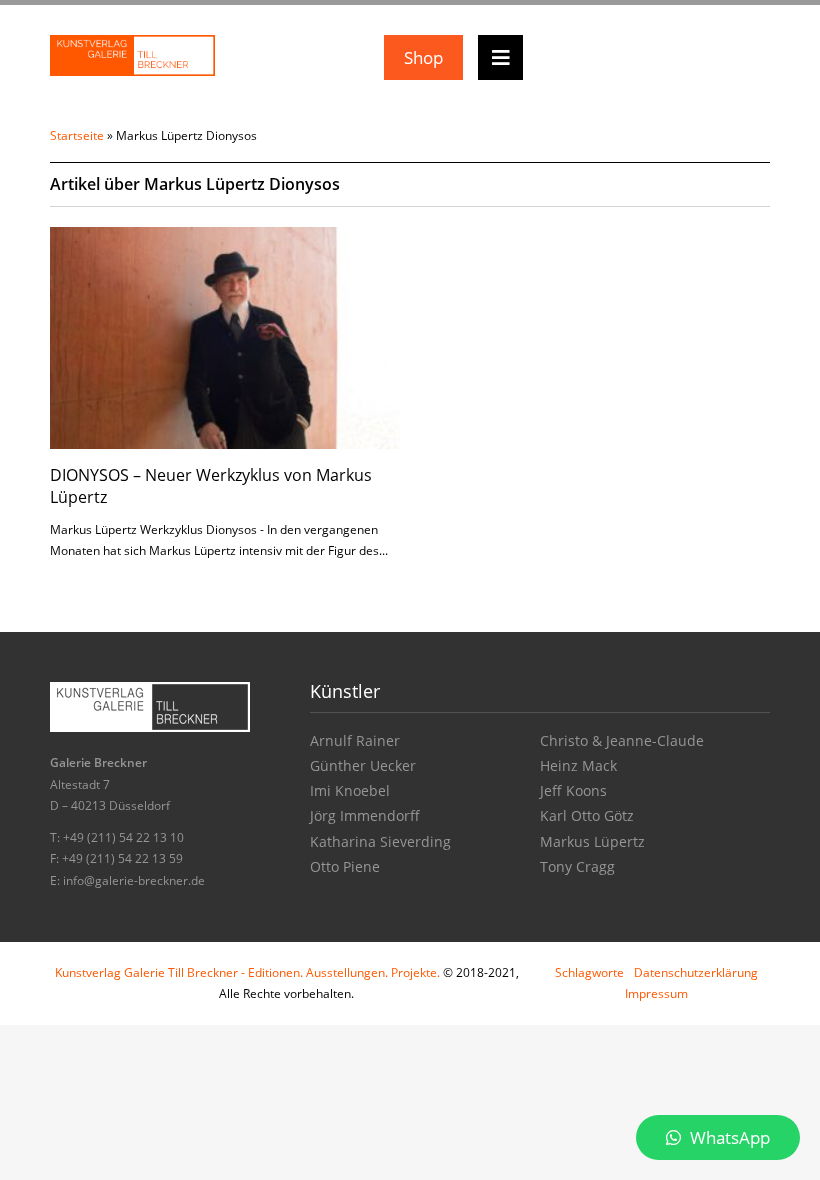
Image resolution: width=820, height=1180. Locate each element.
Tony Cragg (577, 866)
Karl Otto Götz (587, 815)
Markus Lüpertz (592, 841)
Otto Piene (345, 866)
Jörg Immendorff (365, 815)
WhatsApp (728, 1137)
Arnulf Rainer (355, 740)
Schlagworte (589, 972)
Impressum (656, 993)
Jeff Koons (573, 790)
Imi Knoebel (350, 790)
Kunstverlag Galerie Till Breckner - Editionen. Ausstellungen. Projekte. (247, 972)
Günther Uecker (363, 765)
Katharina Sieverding (380, 841)
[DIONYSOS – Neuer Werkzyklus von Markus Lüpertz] (225, 336)
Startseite (77, 135)
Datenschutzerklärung (696, 972)
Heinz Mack (578, 765)
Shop (423, 57)
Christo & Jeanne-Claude (622, 740)
